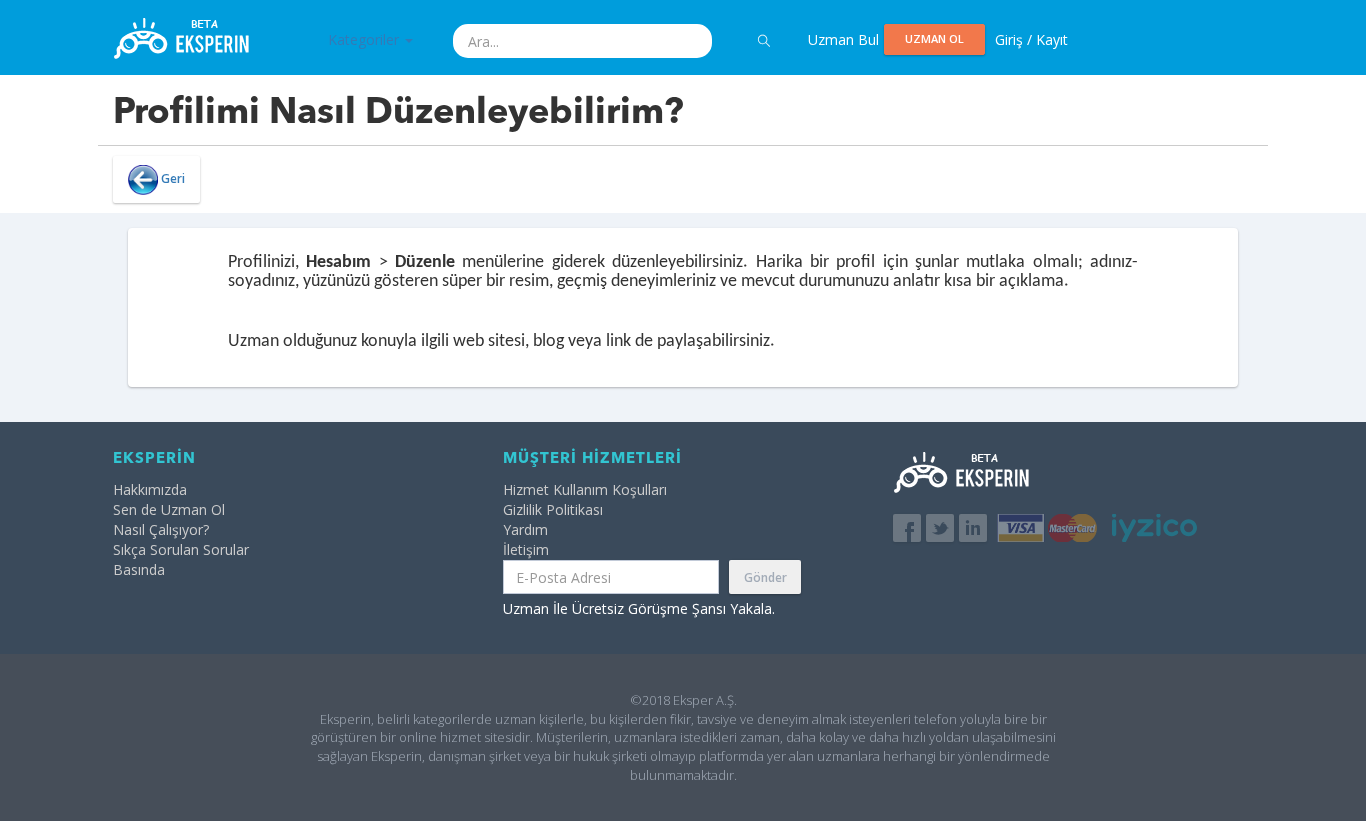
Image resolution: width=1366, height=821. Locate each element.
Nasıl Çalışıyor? (161, 529)
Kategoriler (365, 39)
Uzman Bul (843, 39)
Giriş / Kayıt (1031, 39)
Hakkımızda (150, 489)
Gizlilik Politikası (553, 509)
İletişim (526, 549)
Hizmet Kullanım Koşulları (585, 489)
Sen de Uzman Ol (169, 509)
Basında (139, 569)
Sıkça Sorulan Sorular (181, 549)
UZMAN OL (934, 38)
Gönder (765, 577)
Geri (171, 178)
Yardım (525, 529)
